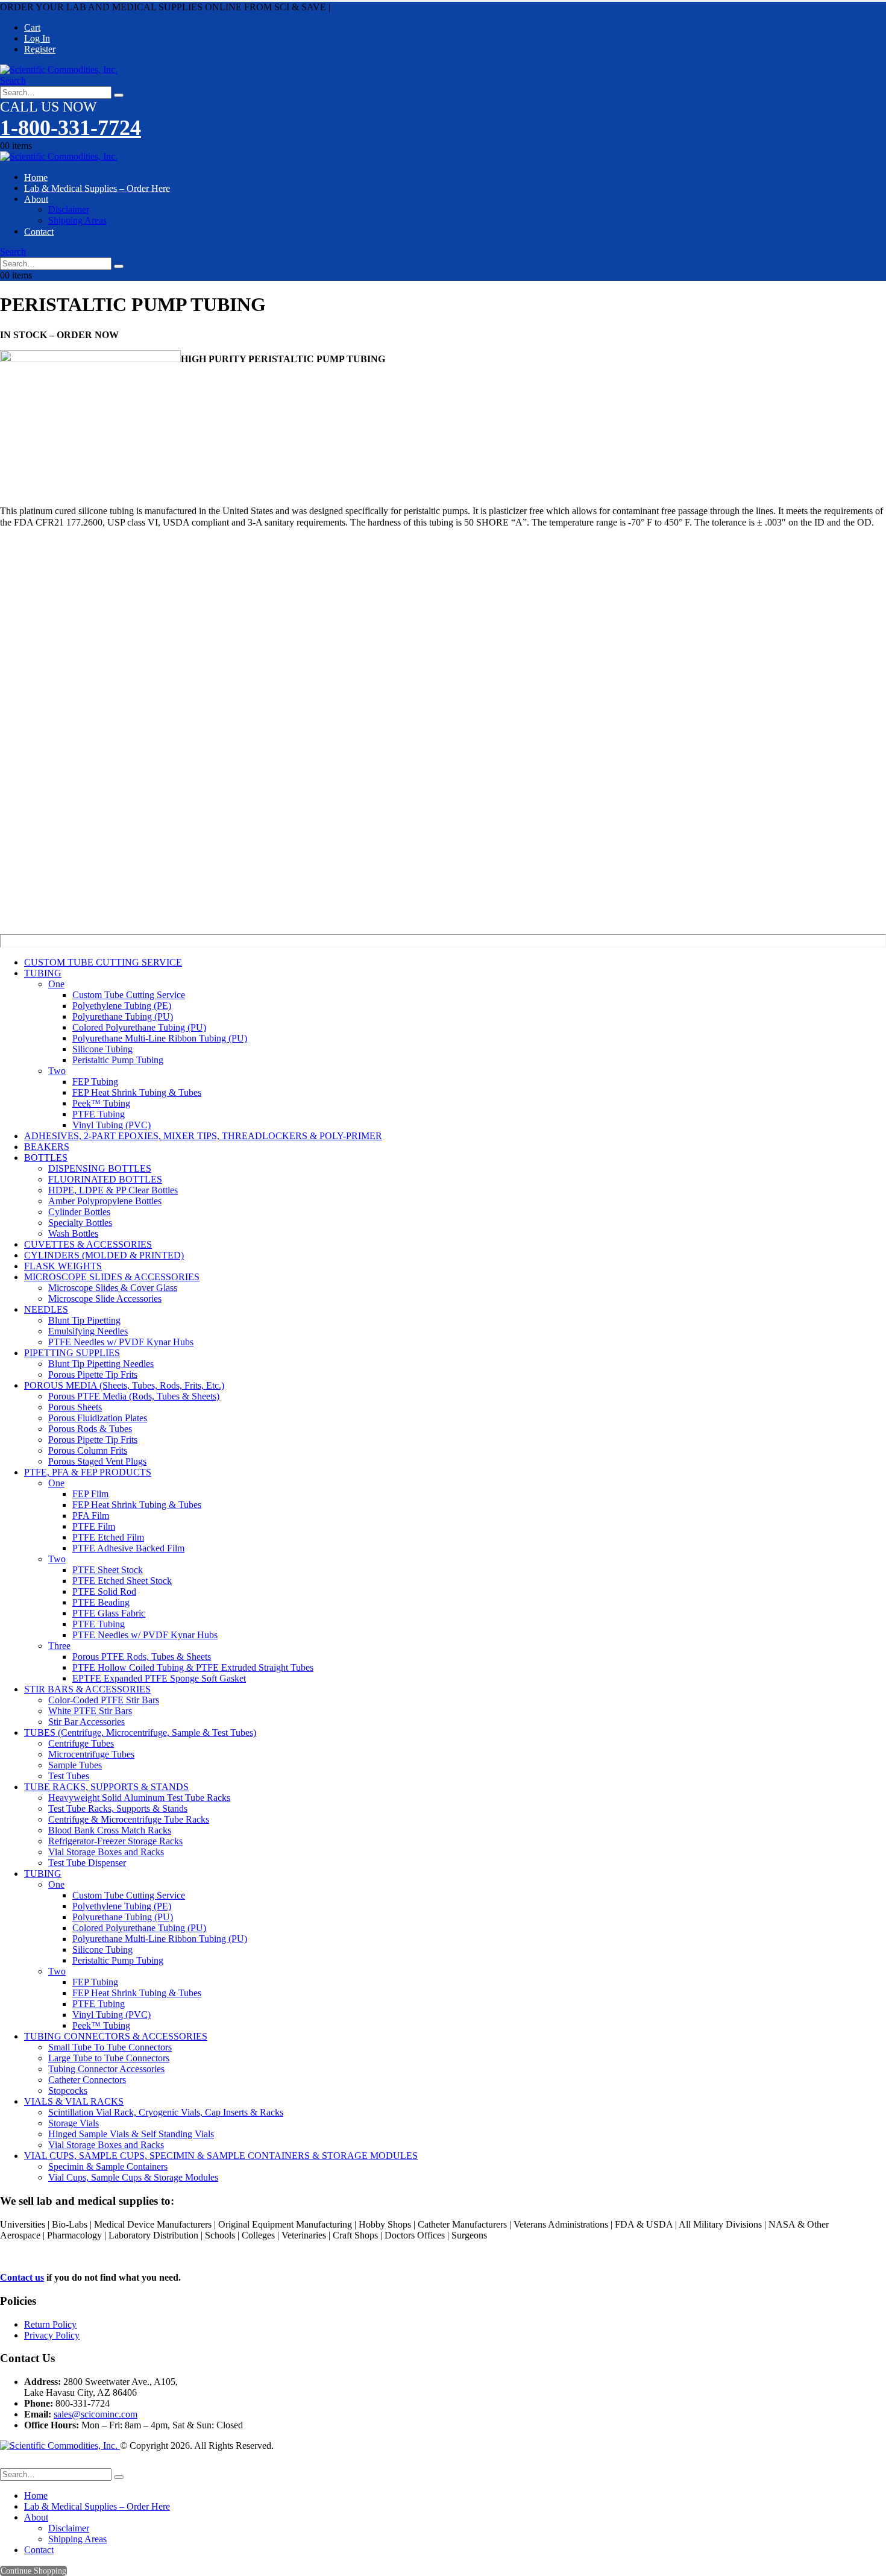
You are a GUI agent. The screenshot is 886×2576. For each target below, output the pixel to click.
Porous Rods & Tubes (90, 1429)
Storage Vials (74, 2123)
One (56, 984)
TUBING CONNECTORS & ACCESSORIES (116, 2036)
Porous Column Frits (88, 1450)
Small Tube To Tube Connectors (110, 2047)
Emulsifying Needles (88, 1331)
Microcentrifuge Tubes (91, 1754)
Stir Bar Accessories (86, 1722)
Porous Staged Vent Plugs (97, 1461)
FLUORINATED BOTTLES (105, 1179)
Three (59, 1646)
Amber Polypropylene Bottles (105, 1201)
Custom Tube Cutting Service (129, 995)
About (36, 199)
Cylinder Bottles (79, 1212)
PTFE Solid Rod (104, 1591)
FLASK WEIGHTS (63, 1266)
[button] (13, 80)
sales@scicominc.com (96, 2414)
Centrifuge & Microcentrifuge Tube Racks (129, 1819)
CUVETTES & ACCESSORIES (88, 1244)
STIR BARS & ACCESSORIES (87, 1689)
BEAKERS (47, 1147)
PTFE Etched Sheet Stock (122, 1581)
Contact (39, 231)
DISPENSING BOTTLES (100, 1168)
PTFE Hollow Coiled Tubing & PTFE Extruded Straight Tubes (193, 1667)
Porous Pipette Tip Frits (93, 1374)
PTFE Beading (101, 1602)
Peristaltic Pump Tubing (118, 1060)
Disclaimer (69, 209)
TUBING (43, 973)
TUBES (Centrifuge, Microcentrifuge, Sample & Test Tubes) (140, 1733)
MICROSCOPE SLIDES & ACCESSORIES (112, 1277)
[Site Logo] (59, 70)
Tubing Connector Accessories (106, 2069)
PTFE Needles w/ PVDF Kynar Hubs (121, 1342)
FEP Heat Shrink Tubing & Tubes (137, 1092)
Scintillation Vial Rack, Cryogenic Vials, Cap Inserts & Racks (166, 2112)
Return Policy (50, 2324)
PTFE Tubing (99, 1114)
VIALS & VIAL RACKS (74, 2101)
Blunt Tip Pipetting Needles (101, 1364)
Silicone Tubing (102, 1049)
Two (57, 1071)
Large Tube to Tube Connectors (109, 2058)
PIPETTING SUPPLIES (72, 1353)
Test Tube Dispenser (87, 1863)
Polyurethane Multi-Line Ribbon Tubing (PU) (160, 1038)
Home (36, 2496)
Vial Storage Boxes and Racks (106, 1852)
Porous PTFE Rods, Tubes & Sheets (142, 1657)
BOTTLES (46, 1158)
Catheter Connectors (87, 2080)
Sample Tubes (75, 1765)
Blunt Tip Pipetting (84, 1320)
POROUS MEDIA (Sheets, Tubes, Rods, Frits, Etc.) (124, 1385)
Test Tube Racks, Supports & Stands (118, 1808)
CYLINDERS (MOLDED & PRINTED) (104, 1255)
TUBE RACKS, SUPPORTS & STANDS (106, 1787)
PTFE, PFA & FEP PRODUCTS (88, 1472)
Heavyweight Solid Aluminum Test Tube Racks (139, 1798)
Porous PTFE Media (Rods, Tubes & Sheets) (134, 1396)
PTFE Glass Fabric (109, 1613)
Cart (32, 27)
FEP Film (90, 1494)
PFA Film (91, 1516)
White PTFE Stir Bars (90, 1711)
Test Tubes (69, 1776)
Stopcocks (68, 2091)
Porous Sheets (75, 1407)
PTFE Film (94, 1526)
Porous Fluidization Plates (98, 1418)
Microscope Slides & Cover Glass (113, 1288)
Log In (37, 38)
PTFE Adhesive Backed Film (128, 1548)
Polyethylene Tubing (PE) (122, 1006)
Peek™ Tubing (101, 1103)
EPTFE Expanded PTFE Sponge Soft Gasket (159, 1678)
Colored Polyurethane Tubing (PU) (139, 1027)
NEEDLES (46, 1309)
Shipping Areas (77, 220)
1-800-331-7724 (71, 128)
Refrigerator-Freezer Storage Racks (115, 1841)
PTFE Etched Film (108, 1537)
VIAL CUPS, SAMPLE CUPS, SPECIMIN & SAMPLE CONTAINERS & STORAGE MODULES (221, 2156)
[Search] (119, 95)
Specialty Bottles (80, 1223)
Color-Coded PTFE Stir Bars (104, 1700)
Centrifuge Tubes (81, 1743)
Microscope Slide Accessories (105, 1299)
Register (40, 49)
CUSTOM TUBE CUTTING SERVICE (103, 962)
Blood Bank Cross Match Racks (110, 1830)
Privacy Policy (52, 2335)
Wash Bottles (73, 1233)
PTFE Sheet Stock (108, 1570)
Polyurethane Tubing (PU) (123, 1016)
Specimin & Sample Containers (108, 2166)
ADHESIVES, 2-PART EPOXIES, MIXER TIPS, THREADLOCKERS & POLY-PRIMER (203, 1136)
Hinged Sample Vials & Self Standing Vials (131, 2134)
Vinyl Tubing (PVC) (112, 1125)
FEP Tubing (95, 1082)
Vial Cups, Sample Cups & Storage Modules (133, 2177)
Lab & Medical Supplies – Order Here (97, 188)
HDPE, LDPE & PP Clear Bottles (113, 1190)
